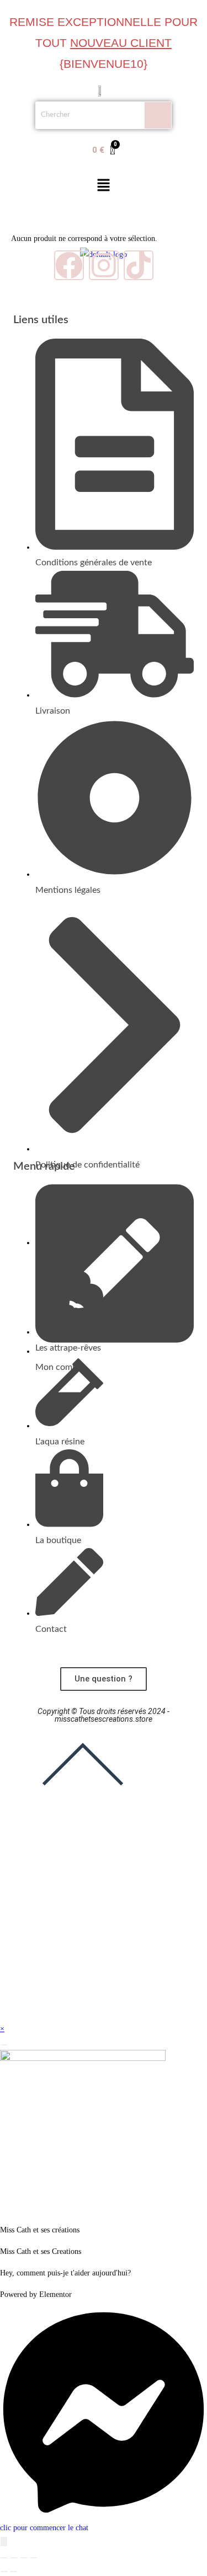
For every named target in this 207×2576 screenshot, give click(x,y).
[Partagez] (24, 2558)
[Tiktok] (139, 265)
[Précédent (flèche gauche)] (4, 2572)
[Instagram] (104, 265)
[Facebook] (69, 265)
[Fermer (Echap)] (34, 2558)
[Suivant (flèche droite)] (14, 2572)
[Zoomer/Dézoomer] (4, 2558)
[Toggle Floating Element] (4, 2542)
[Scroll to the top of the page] (83, 1804)
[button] (103, 186)
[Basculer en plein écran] (14, 2558)
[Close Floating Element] (4, 2045)
